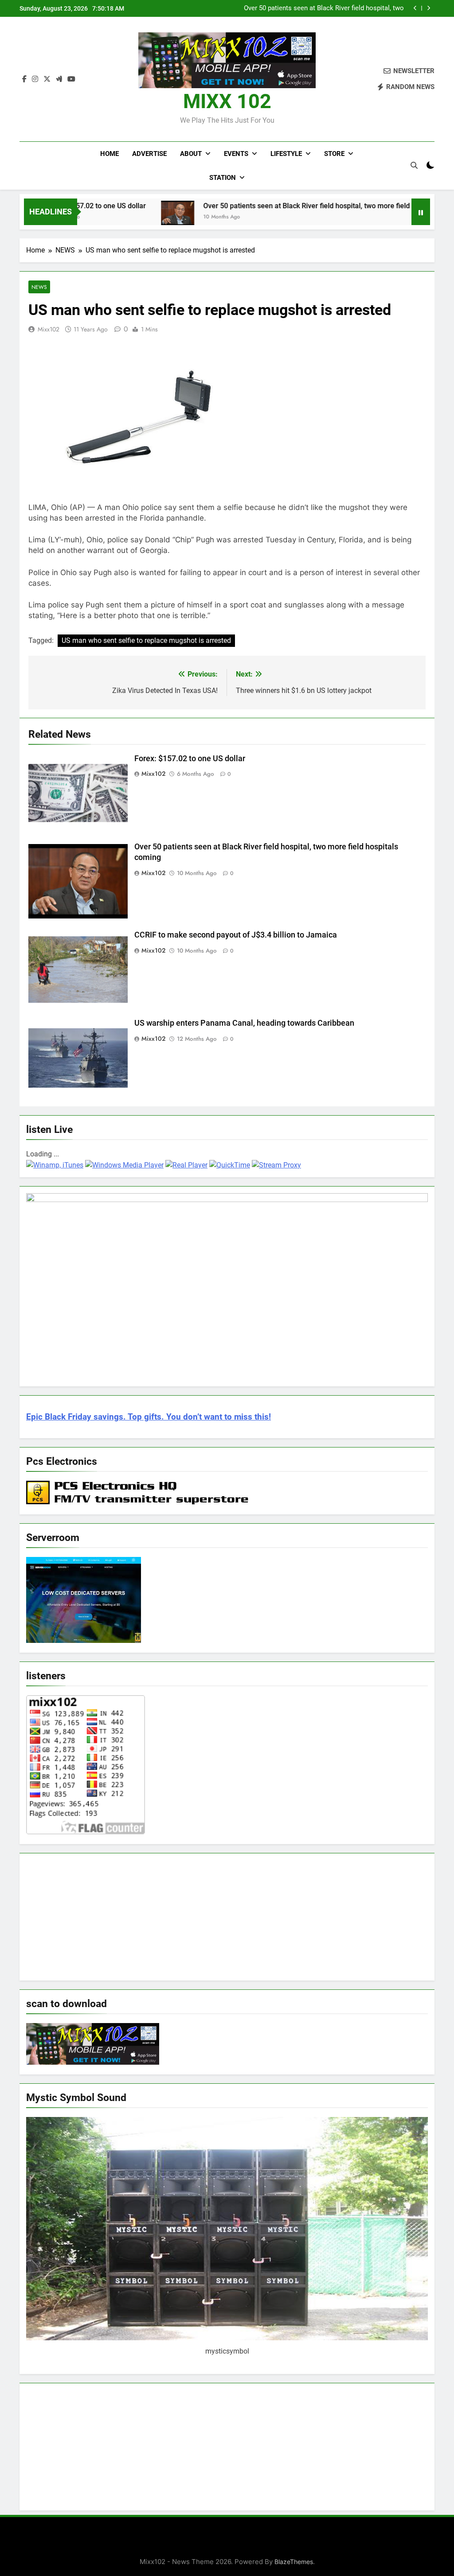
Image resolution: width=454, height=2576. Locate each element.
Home (110, 154)
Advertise (149, 154)
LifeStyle (286, 154)
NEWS (39, 287)
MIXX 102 (227, 101)
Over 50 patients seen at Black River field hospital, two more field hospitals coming (270, 206)
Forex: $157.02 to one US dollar (191, 759)
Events (236, 154)
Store (334, 154)
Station (223, 178)
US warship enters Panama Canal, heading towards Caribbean (244, 1023)
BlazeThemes (294, 2562)
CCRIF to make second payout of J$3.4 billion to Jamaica (318, 8)
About (191, 154)
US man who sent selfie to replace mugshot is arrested (146, 640)
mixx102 (49, 329)
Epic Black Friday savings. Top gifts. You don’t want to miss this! (149, 1417)
